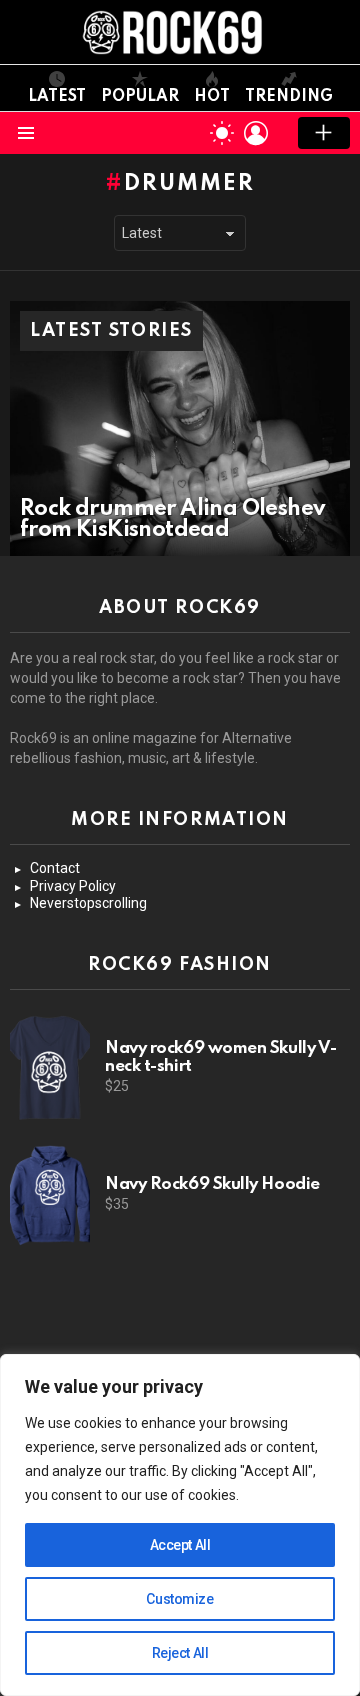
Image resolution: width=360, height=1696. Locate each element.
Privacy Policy (73, 886)
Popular (140, 97)
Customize (179, 1599)
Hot (212, 97)
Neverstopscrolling (88, 903)
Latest (57, 97)
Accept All (180, 1545)
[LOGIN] (256, 133)
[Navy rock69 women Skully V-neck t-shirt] (50, 1068)
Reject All (180, 1653)
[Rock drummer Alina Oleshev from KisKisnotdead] (180, 428)
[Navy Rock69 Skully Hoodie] (50, 1194)
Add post (324, 133)
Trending (289, 97)
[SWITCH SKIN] (222, 133)
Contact (55, 868)
